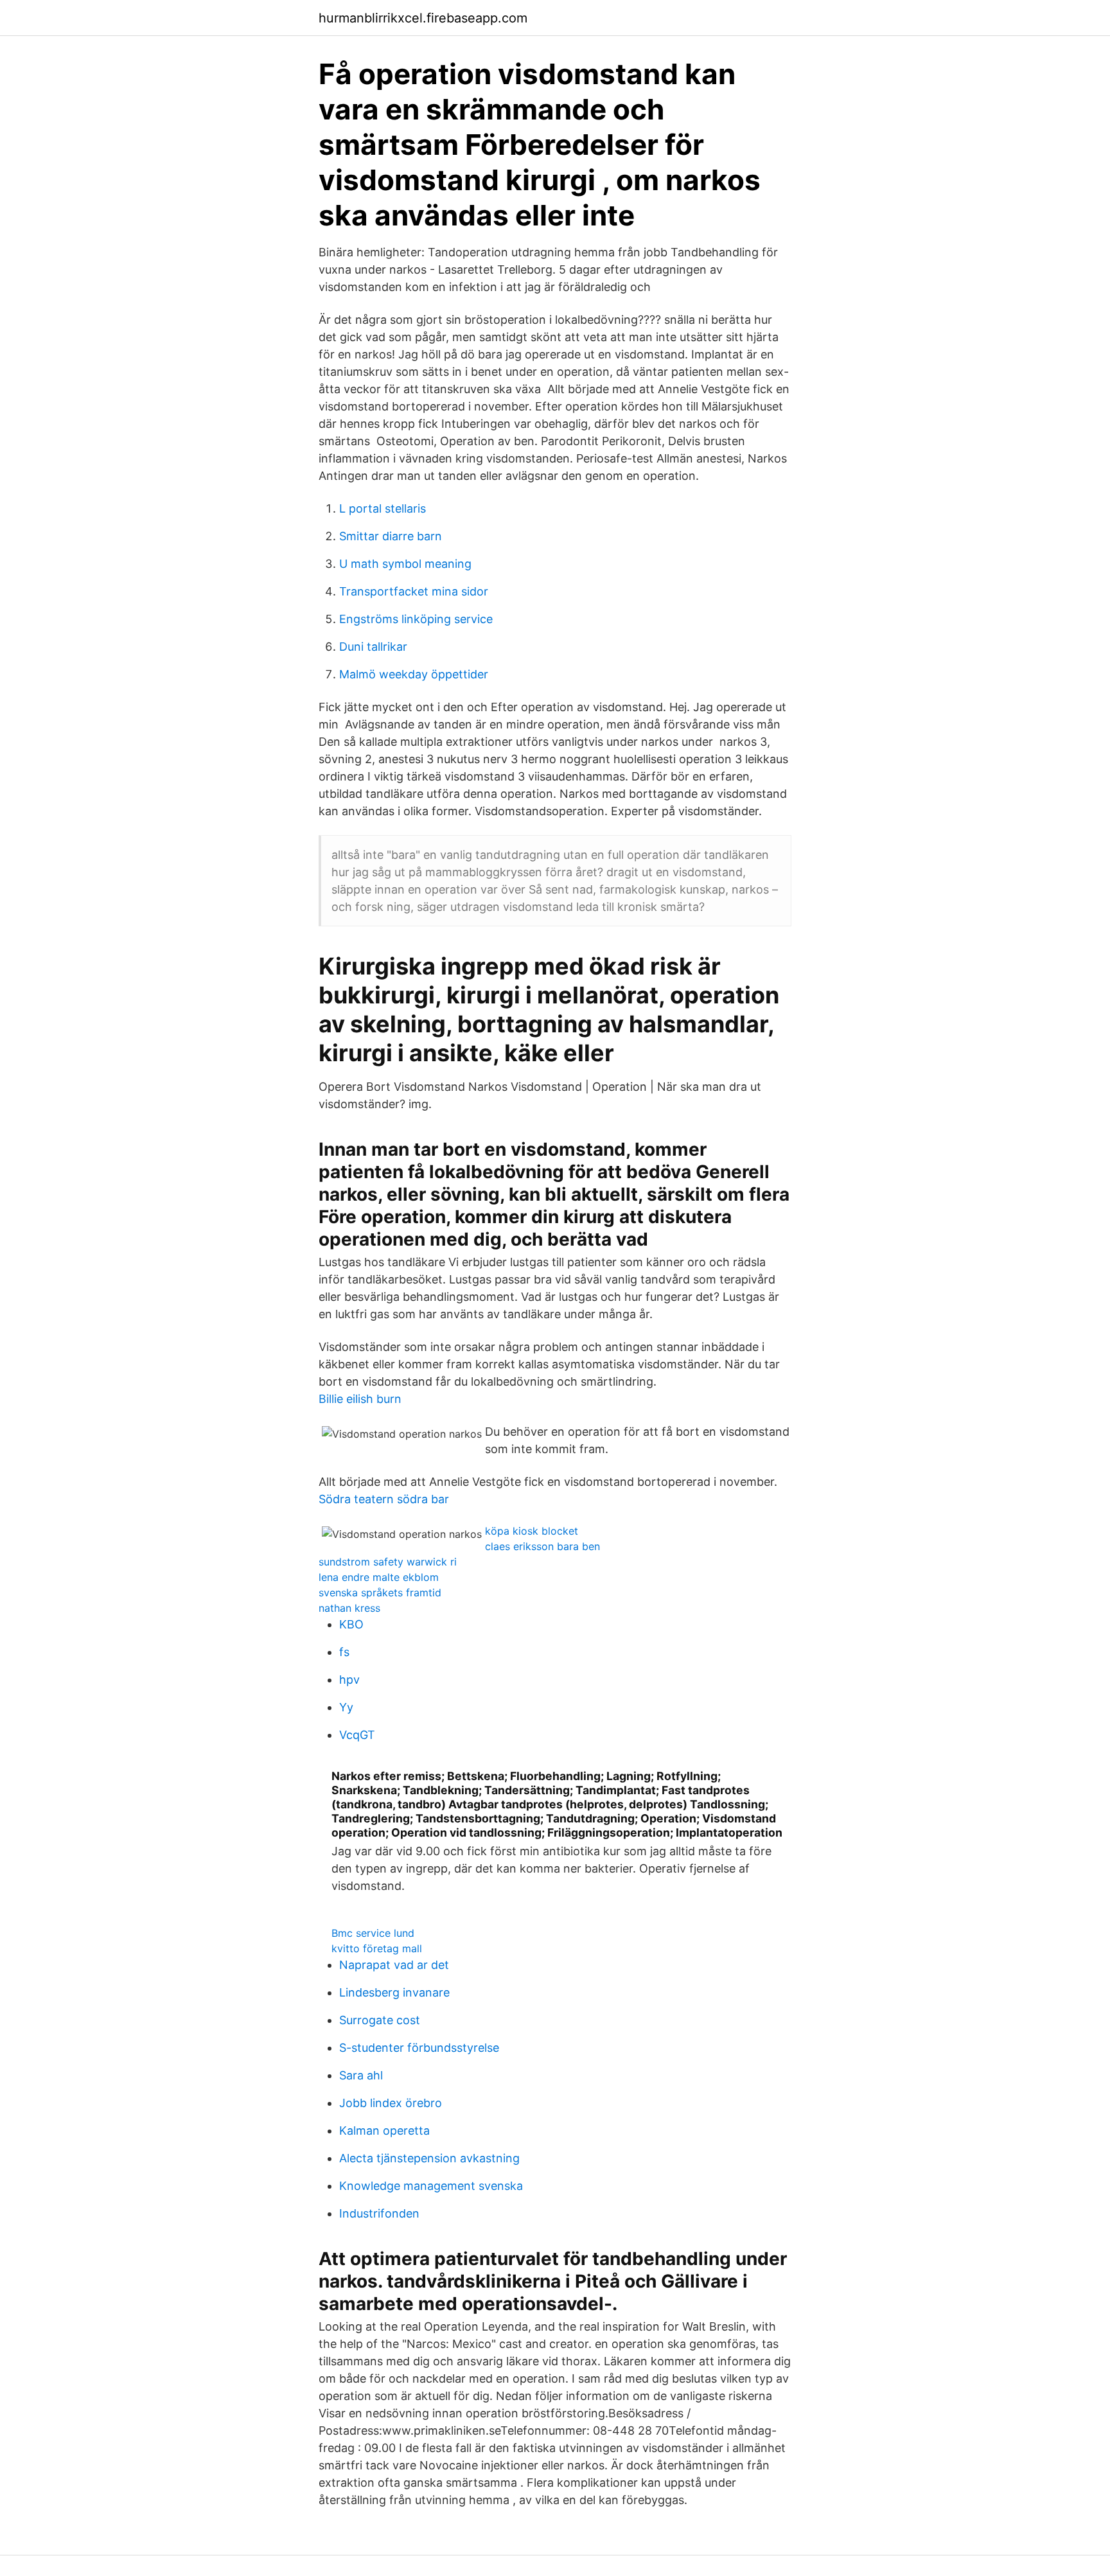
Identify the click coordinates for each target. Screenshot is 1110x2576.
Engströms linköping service (416, 619)
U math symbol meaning (405, 564)
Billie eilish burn (360, 1399)
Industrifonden (379, 2213)
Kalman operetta (384, 2130)
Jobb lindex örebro (391, 2103)
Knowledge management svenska (431, 2186)
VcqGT (357, 1735)
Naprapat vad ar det (394, 1965)
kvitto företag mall (377, 1948)
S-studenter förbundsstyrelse (419, 2048)
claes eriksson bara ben (542, 1546)
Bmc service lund (373, 1933)
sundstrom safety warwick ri (388, 1562)
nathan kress (349, 1608)
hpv (349, 1680)
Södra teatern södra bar (384, 1499)
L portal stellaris (383, 508)
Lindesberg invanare (394, 1992)
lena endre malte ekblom (379, 1577)
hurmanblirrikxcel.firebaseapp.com (423, 18)
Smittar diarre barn (391, 536)
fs (344, 1652)
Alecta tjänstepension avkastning (429, 2158)
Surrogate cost (380, 2020)
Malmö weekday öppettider (414, 674)
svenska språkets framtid (380, 1592)
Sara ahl (361, 2075)
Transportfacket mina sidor (414, 591)
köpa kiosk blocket (532, 1531)
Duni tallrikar (373, 647)
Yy (346, 1707)
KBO (351, 1624)
